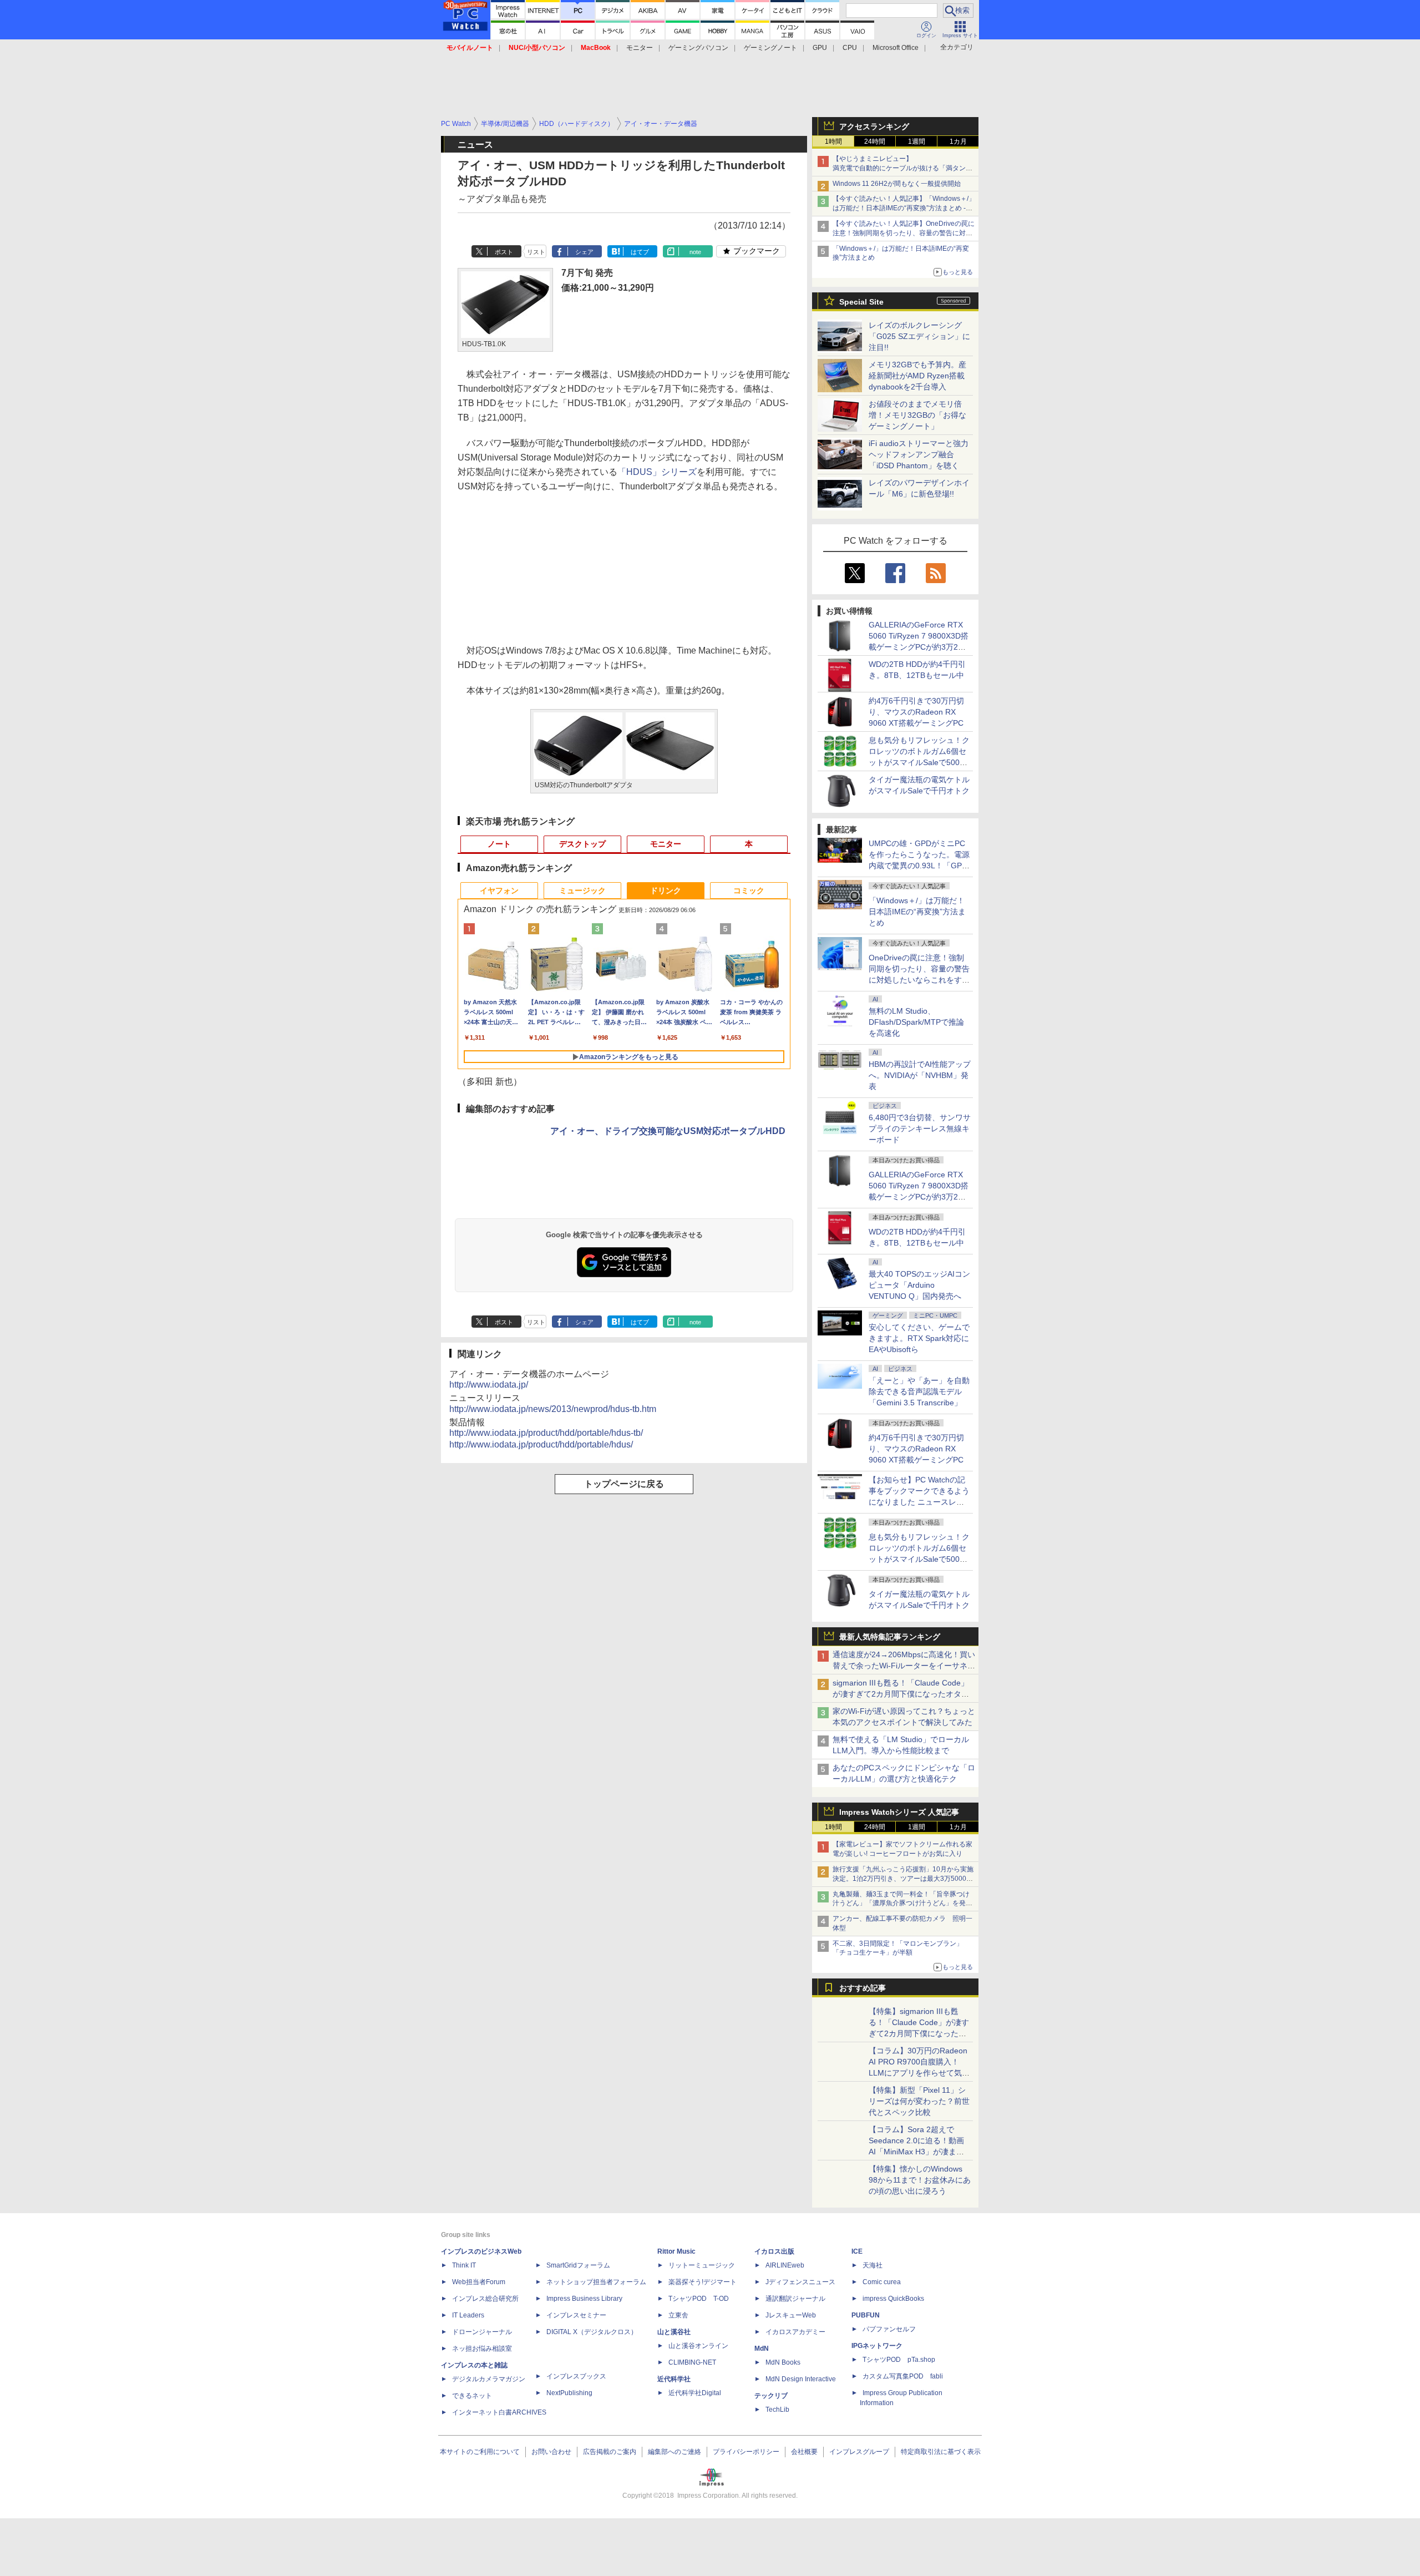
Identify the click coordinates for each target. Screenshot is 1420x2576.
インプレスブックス (576, 2376)
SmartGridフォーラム (578, 2265)
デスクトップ (582, 844)
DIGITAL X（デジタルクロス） (592, 2332)
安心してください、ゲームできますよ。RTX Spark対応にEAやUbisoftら (919, 1338)
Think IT (464, 2265)
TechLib (777, 2410)
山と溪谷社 (674, 2332)
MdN (762, 2349)
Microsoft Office (896, 48)
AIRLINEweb (785, 2265)
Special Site (861, 302)
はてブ (640, 252)
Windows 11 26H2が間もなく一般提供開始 (897, 184)
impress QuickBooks (893, 2299)
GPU (820, 48)
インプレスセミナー (576, 2315)
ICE (857, 2251)
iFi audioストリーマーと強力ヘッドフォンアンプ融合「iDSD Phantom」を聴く (919, 454)
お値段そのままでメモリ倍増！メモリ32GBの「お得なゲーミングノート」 (917, 415)
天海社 (873, 2265)
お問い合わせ (551, 2452)
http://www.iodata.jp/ (489, 1385)
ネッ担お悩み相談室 (482, 2349)
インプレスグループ (859, 2452)
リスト (536, 252)
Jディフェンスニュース (800, 2282)
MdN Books (783, 2362)
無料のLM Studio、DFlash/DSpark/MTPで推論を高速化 (916, 1022)
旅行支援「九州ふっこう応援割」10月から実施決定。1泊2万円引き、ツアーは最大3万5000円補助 (903, 1879)
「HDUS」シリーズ (657, 472)
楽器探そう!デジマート (703, 2282)
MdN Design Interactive (801, 2379)
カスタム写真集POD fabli (903, 2376)
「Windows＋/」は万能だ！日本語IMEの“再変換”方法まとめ (917, 912)
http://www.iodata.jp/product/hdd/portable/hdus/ (541, 1444)
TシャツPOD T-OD (699, 2299)
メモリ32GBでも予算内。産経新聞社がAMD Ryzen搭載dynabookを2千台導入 (917, 376)
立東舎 (678, 2315)
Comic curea (882, 2282)
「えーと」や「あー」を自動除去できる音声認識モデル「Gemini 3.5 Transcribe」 (919, 1391)
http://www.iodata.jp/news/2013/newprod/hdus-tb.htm (553, 1409)
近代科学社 (674, 2379)
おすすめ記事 (863, 1988)
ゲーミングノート (770, 48)
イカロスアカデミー (795, 2332)
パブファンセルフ (889, 2329)
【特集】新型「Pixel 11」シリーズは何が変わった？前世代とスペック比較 (919, 2101)
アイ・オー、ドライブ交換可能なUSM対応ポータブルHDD (668, 1131)
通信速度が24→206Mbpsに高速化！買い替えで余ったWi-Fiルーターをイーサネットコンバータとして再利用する (904, 1666)
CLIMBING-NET (692, 2362)
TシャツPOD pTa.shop (899, 2360)
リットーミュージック (702, 2265)
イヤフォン (499, 890)
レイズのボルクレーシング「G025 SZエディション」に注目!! (919, 336)
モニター (640, 48)
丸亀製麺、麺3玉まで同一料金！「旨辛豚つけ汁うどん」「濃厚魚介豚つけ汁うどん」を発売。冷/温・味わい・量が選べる (901, 1904)
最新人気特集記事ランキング (890, 1637)
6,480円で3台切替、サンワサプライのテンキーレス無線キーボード (920, 1128)
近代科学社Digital (695, 2393)
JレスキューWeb (791, 2315)
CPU (850, 48)
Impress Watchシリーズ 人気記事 (899, 1812)
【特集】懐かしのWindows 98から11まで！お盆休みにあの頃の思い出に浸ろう (920, 2180)
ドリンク (666, 890)
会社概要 (804, 2452)
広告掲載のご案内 (610, 2452)
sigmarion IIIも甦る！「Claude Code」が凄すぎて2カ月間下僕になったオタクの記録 (901, 1694)
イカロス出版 (774, 2251)
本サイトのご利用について (480, 2452)
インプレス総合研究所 (485, 2299)
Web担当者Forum (479, 2282)
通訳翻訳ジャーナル (795, 2299)
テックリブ (771, 2396)
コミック (749, 890)
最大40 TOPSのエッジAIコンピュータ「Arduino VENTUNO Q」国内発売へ (919, 1285)
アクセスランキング (874, 126)
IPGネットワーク (877, 2346)
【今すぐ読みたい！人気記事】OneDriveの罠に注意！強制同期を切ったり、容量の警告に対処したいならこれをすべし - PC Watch (904, 233)
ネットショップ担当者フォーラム (596, 2282)
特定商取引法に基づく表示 (941, 2452)
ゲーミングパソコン (698, 48)
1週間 (917, 141)
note (695, 252)
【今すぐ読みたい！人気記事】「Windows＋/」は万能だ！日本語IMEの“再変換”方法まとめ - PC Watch (904, 208)
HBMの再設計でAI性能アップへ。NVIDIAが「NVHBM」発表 (920, 1075)
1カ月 (958, 141)
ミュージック (582, 890)
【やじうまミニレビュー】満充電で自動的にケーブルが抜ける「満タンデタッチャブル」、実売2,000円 (902, 168)
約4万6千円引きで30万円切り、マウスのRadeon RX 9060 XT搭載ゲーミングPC (916, 712)
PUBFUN (866, 2315)
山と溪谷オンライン (698, 2346)
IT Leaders (468, 2315)
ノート (499, 844)
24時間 (875, 141)
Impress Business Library (584, 2299)
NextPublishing (569, 2393)
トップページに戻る (624, 1484)
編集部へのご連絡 (674, 2452)
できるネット (472, 2396)
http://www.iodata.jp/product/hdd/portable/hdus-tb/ (546, 1433)
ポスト (504, 252)
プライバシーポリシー (746, 2452)
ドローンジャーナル (482, 2332)
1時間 (833, 141)
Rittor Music (676, 2251)
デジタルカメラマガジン (489, 2379)
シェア (584, 252)
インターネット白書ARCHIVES (499, 2412)
